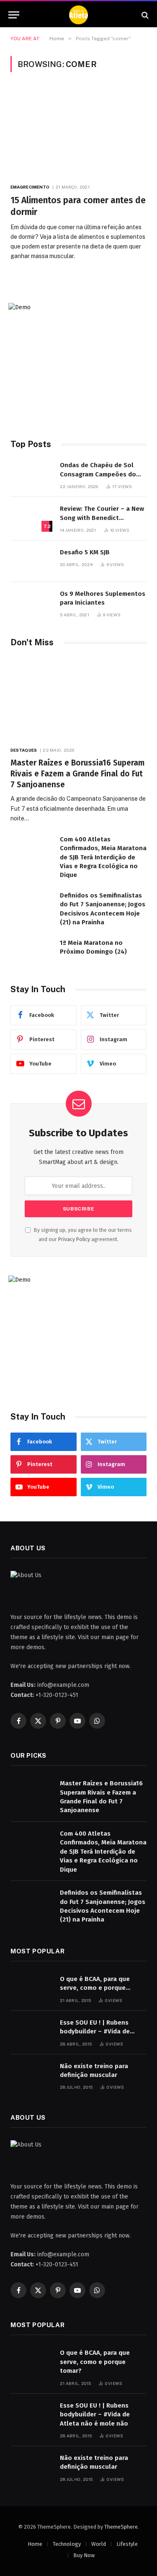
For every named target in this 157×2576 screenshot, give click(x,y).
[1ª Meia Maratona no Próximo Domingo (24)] (31, 952)
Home (35, 2544)
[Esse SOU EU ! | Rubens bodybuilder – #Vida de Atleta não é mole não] (31, 2032)
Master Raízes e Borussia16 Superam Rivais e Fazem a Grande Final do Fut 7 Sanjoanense (77, 774)
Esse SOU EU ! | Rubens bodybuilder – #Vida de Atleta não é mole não (95, 2032)
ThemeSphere (121, 2527)
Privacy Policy (74, 1239)
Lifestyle (127, 2544)
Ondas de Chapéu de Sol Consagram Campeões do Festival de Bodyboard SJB (99, 474)
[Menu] (14, 15)
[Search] (144, 15)
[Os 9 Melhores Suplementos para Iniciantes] (31, 603)
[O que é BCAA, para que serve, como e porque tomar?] (31, 1988)
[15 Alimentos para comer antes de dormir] (78, 132)
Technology (67, 2544)
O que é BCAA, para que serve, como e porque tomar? (95, 1988)
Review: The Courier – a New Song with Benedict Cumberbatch (102, 518)
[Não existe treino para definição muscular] (31, 2075)
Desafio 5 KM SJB (85, 552)
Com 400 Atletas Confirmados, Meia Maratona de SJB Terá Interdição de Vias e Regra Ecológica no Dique (103, 857)
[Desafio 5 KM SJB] (31, 561)
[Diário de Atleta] (78, 15)
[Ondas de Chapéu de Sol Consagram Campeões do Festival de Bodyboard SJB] (31, 474)
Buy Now (84, 2555)
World (99, 2544)
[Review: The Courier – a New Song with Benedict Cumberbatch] (31, 518)
